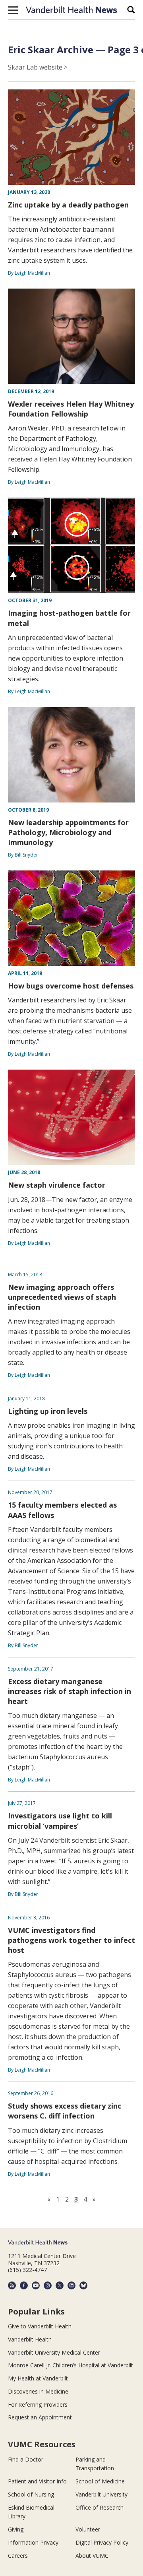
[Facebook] (24, 2285)
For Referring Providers (38, 2404)
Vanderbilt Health (30, 2339)
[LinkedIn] (71, 2285)
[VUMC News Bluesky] (83, 2285)
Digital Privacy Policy (102, 2542)
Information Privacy (33, 2542)
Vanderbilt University (101, 2494)
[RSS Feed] (12, 2285)
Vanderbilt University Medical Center (54, 2352)
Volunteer (88, 2529)
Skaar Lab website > (38, 67)
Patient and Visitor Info (37, 2481)
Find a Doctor (26, 2459)
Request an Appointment (40, 2417)
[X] (60, 2285)
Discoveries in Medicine (38, 2391)
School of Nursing (31, 2494)
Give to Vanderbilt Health (40, 2326)
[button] (13, 10)
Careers (18, 2556)
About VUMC (92, 2556)
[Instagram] (48, 2285)
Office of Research (100, 2507)
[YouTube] (36, 2285)
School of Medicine (100, 2481)
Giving (16, 2529)
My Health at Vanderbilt (38, 2378)
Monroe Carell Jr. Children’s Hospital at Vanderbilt (71, 2365)
